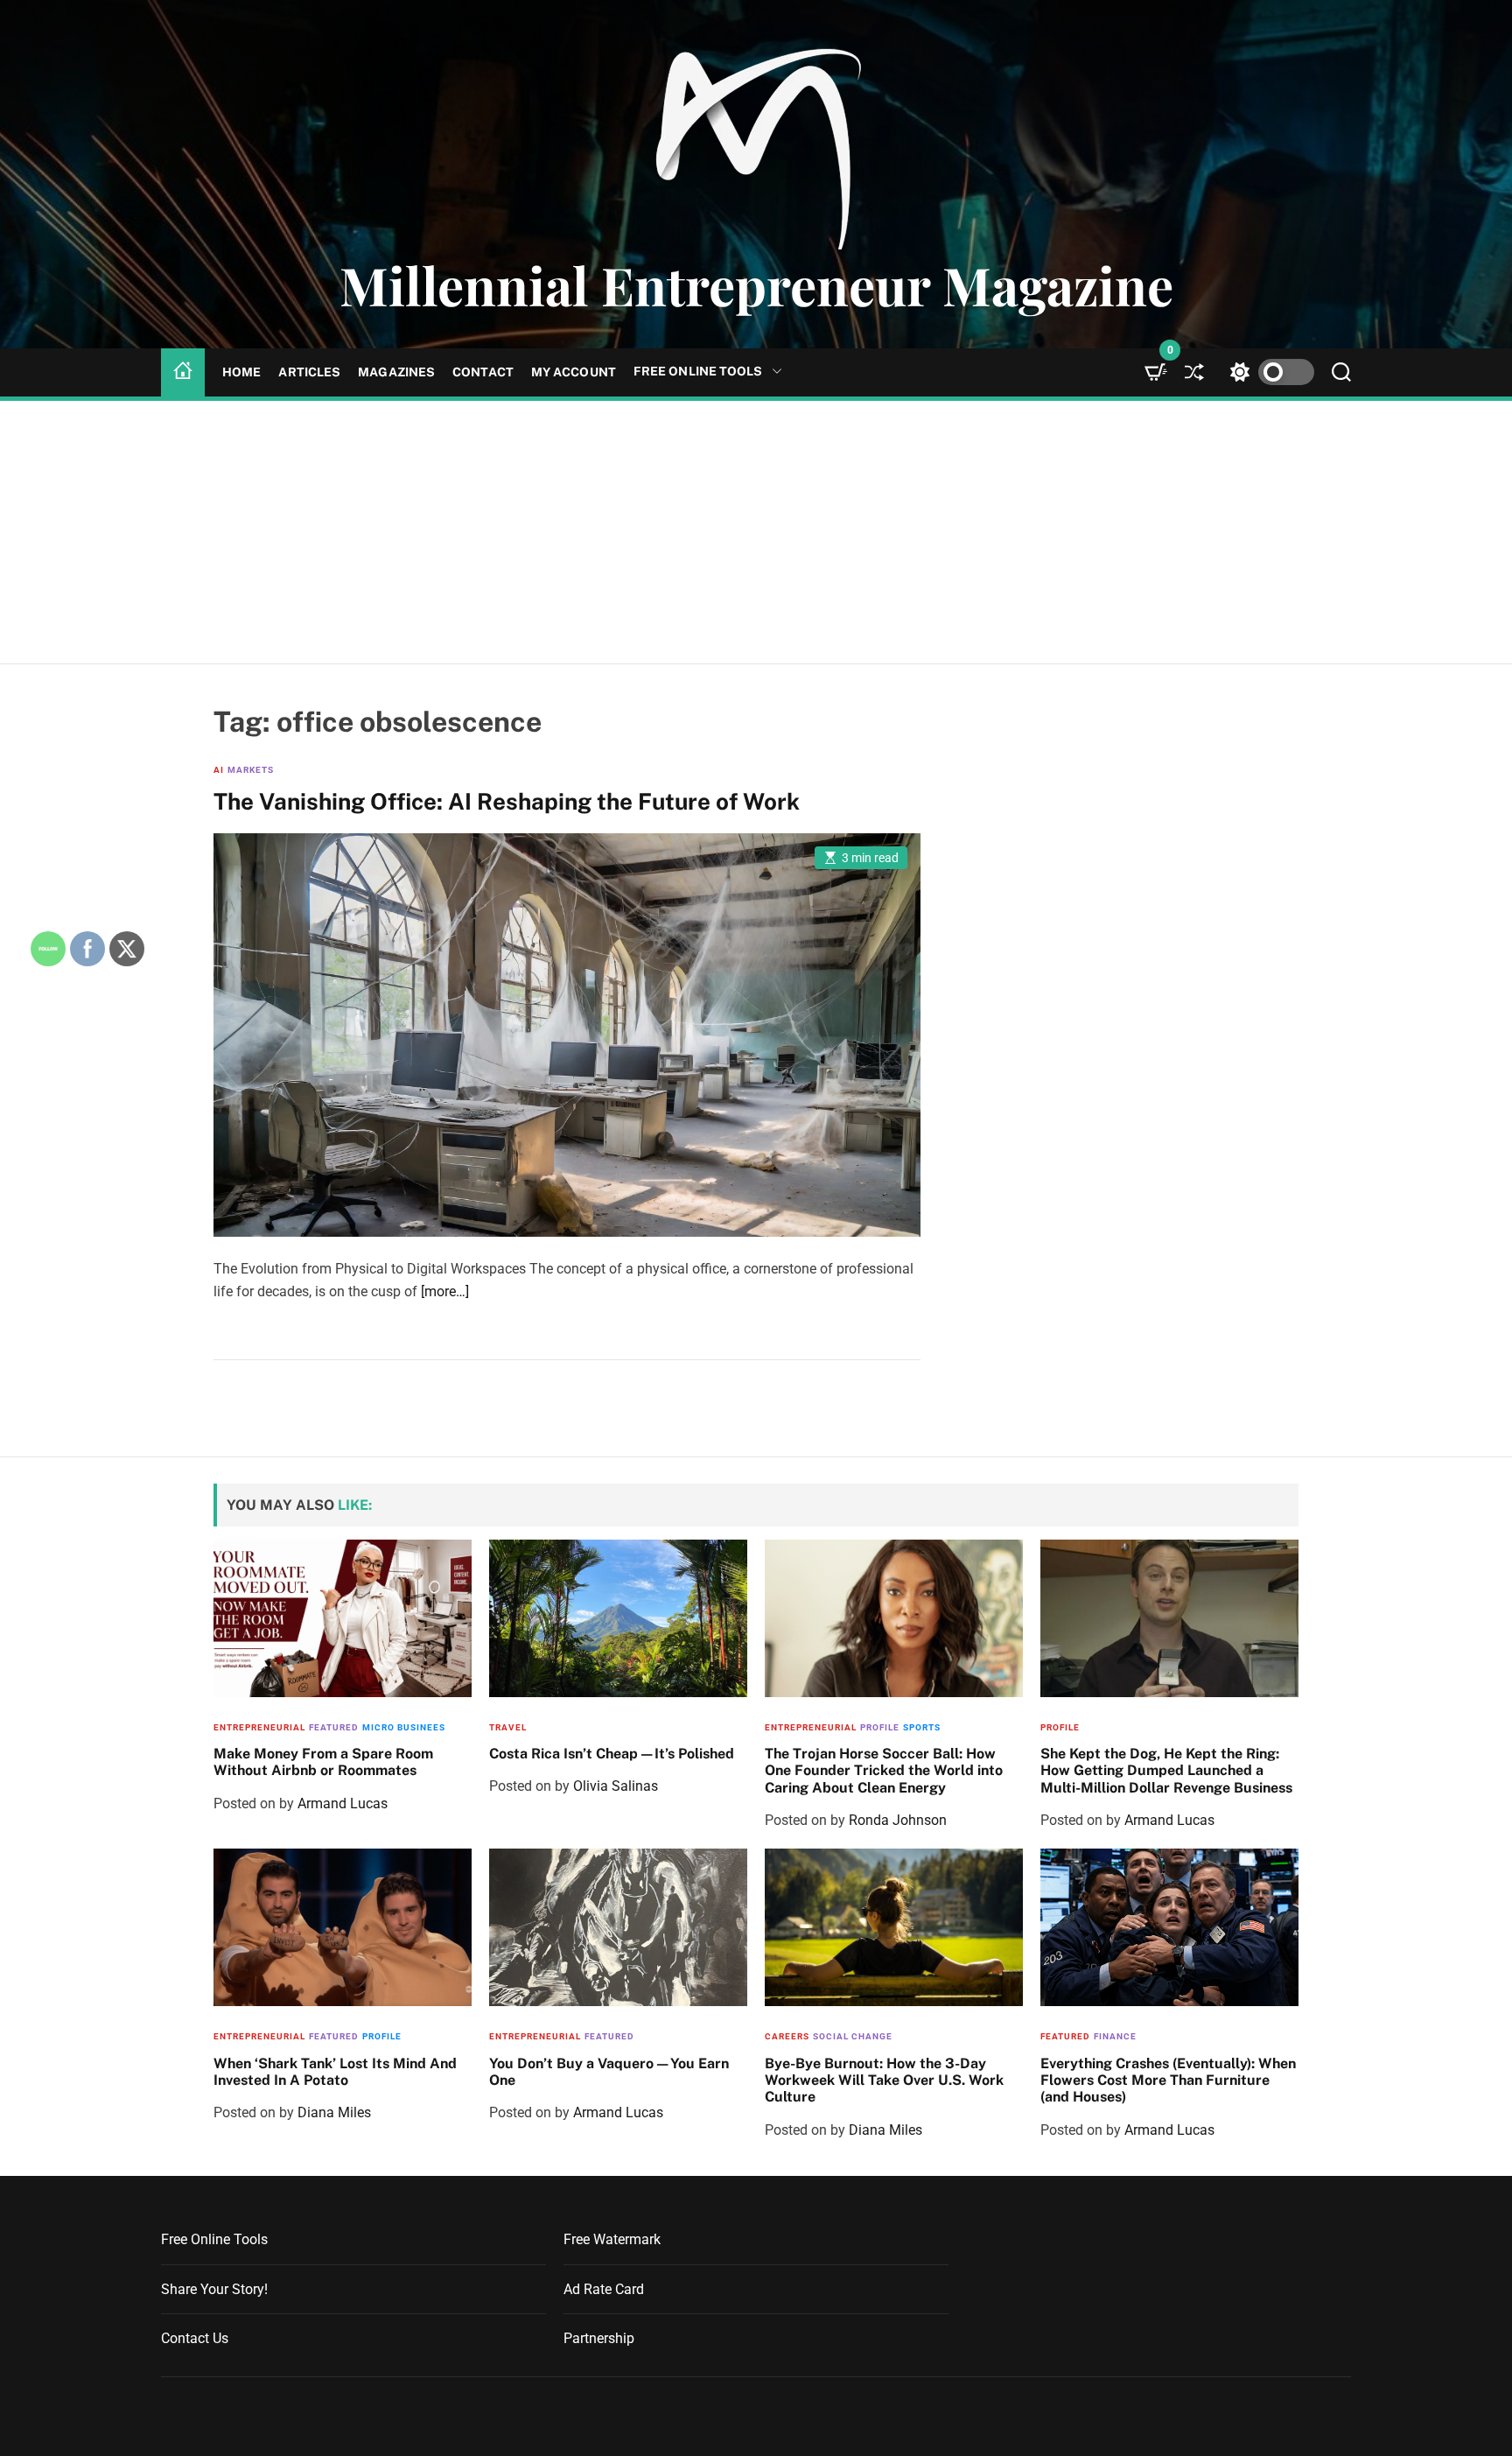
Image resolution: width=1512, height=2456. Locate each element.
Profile (880, 1727)
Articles (309, 372)
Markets (251, 770)
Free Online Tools (698, 371)
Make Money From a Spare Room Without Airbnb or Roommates (323, 1762)
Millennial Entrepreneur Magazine (756, 284)
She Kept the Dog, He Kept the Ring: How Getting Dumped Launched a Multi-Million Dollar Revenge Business (1166, 1770)
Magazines (396, 372)
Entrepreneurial (259, 1727)
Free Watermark (612, 2239)
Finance (1115, 2036)
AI (219, 770)
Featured (334, 1727)
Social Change (853, 2036)
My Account (574, 372)
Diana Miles (334, 2112)
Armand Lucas (343, 1803)
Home (241, 372)
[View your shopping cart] (1156, 372)
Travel (508, 1727)
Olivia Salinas (616, 1786)
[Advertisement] (756, 532)
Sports (922, 1727)
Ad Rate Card (604, 2289)
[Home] (183, 372)
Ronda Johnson (898, 1820)
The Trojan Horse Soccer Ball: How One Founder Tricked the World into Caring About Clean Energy (884, 1770)
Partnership (599, 2338)
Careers (787, 2036)
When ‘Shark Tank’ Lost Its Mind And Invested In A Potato (335, 2072)
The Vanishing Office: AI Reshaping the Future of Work (507, 801)
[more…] (445, 1291)
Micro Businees (404, 1727)
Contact (483, 372)
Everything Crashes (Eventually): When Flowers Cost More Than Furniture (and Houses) (1168, 2080)
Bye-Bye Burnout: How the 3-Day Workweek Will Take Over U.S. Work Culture (884, 2080)
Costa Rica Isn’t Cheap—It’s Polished (612, 1754)
